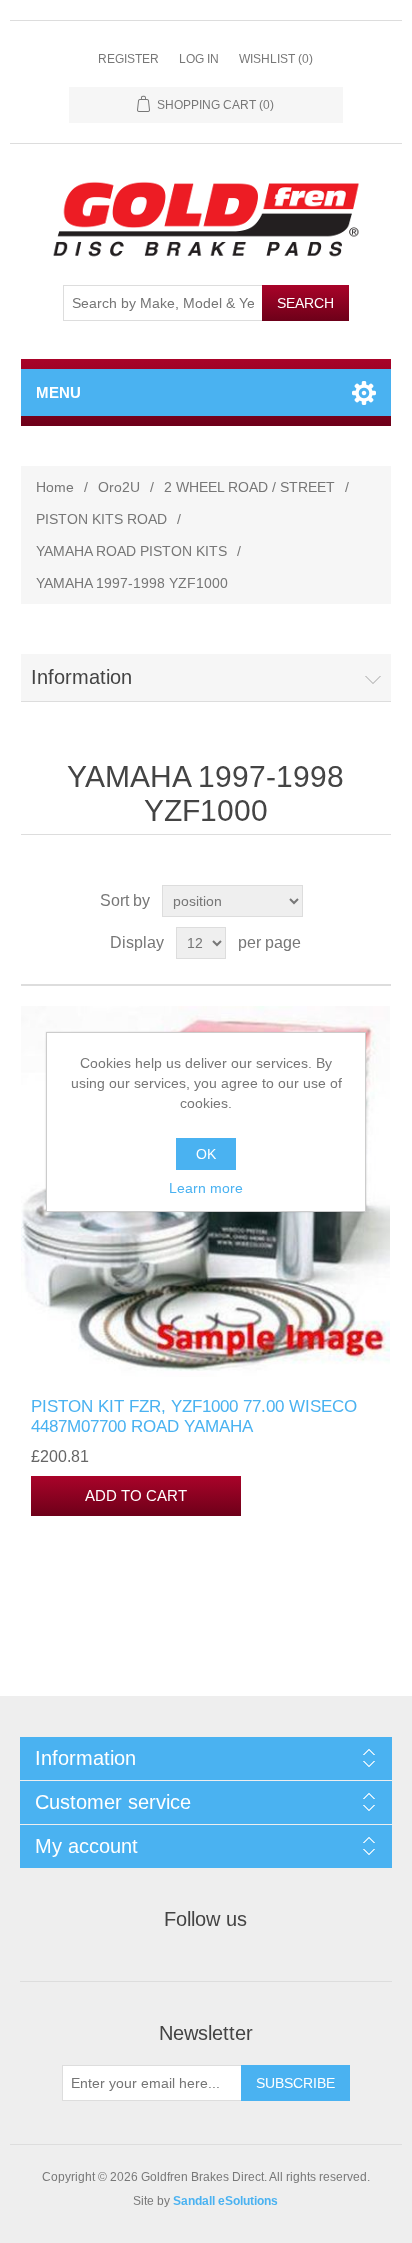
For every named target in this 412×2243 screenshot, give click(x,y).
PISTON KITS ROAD (101, 519)
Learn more (206, 1188)
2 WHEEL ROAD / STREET (249, 487)
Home (55, 487)
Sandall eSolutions (225, 2201)
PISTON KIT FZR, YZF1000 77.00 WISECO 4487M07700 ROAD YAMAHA (194, 1416)
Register (128, 59)
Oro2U (119, 487)
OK (206, 1154)
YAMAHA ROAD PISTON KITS (131, 551)
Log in (199, 59)
